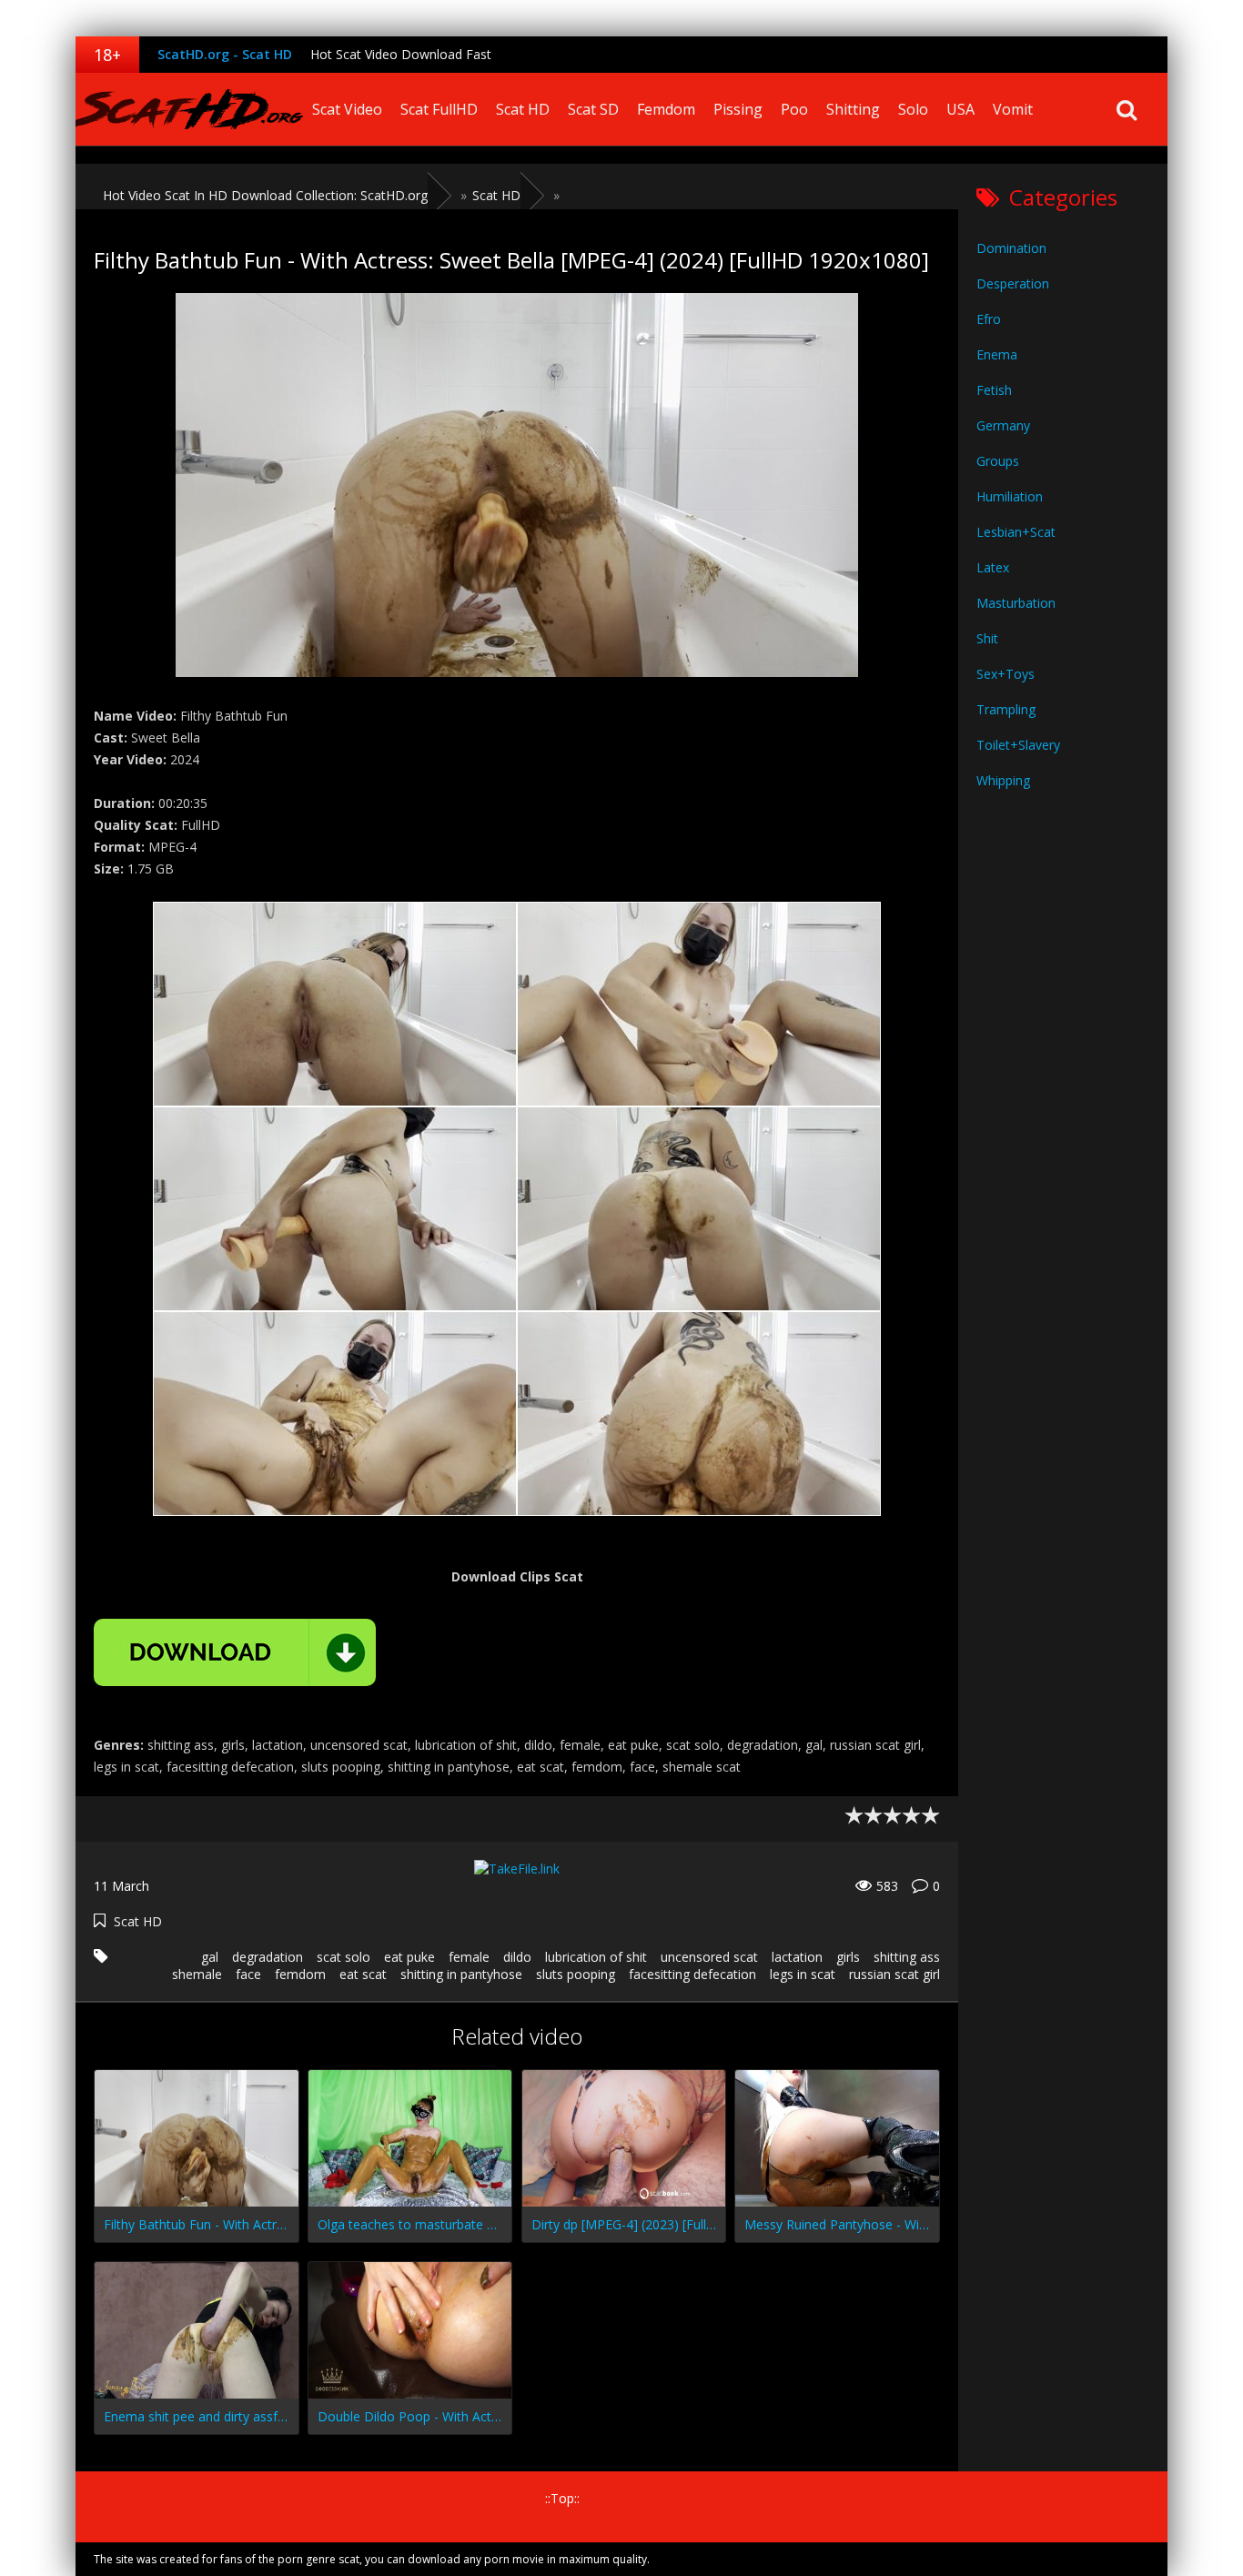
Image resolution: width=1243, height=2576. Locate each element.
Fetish (994, 390)
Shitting (853, 109)
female (469, 1957)
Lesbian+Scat (1016, 532)
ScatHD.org (189, 109)
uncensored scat (709, 1957)
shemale (197, 1974)
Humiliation (1010, 496)
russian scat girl (894, 1974)
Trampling (1006, 709)
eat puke (409, 1957)
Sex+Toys (1006, 674)
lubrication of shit (596, 1957)
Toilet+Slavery (1018, 745)
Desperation (1013, 283)
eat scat (363, 1974)
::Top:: (562, 2498)
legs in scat (803, 1974)
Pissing (738, 109)
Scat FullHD (439, 109)
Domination (1011, 248)
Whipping (1003, 780)
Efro (989, 319)
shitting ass (907, 1957)
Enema (997, 354)
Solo (913, 109)
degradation (268, 1957)
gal (210, 1957)
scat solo (344, 1957)
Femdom (666, 109)
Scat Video (347, 109)
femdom (300, 1974)
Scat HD (523, 109)
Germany (1003, 425)
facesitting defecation (692, 1974)
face (248, 1974)
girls (848, 1957)
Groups (998, 461)
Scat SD (593, 109)
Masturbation (1016, 603)
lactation (797, 1957)
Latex (993, 567)
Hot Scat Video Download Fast (401, 54)
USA (960, 109)
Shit (987, 638)
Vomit (1013, 109)
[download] (235, 1652)
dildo (517, 1957)
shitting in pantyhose (461, 1974)
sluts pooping (576, 1974)
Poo (794, 109)
